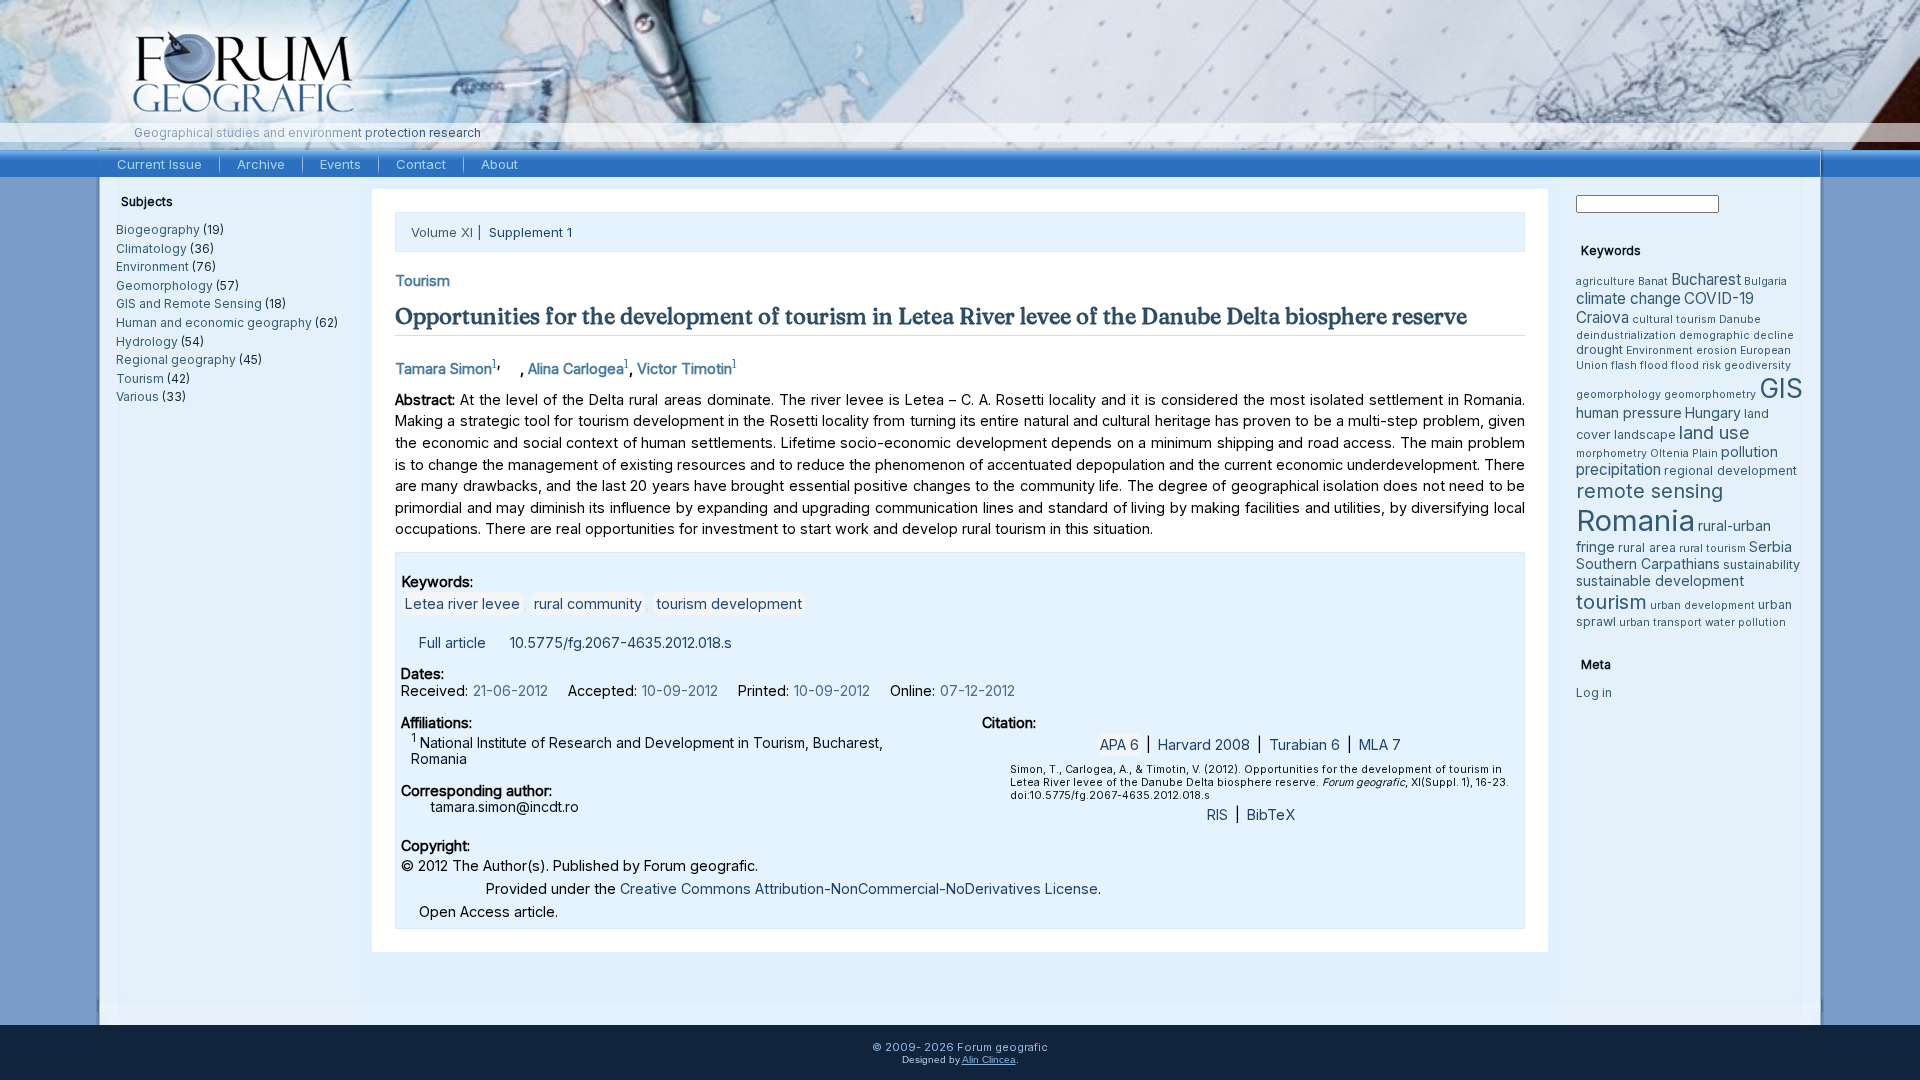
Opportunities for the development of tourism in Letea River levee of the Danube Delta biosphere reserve (931, 316)
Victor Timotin (684, 368)
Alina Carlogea (576, 368)
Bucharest (1706, 279)
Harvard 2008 (1204, 744)
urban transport (1660, 622)
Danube (1740, 319)
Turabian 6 (1304, 744)
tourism (1611, 601)
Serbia (1770, 546)
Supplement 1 (530, 232)
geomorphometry (1710, 394)
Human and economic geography (214, 322)
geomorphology (1618, 394)
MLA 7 (1380, 744)
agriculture (1605, 281)
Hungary (1713, 412)
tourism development (729, 603)
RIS (1217, 814)
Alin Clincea (989, 1059)
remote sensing (1649, 491)
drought (1599, 349)
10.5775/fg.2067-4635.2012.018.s (621, 642)
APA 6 (1119, 744)
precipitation (1618, 469)
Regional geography (176, 359)
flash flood (1639, 365)
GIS (1781, 388)
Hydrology (147, 341)
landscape (1645, 434)
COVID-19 (1719, 298)
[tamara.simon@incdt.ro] (510, 363)
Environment (152, 266)
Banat (1653, 281)
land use (1714, 432)
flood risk (1696, 365)
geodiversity (1757, 365)
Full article (452, 642)
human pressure (1629, 412)
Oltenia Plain (1684, 453)
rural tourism (1712, 548)
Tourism (140, 378)
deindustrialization (1626, 335)
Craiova (1602, 317)
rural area (1647, 547)
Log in (1594, 692)
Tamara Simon (443, 368)
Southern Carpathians (1648, 563)
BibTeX (1271, 814)
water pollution (1745, 622)
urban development (1702, 605)
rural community (588, 603)
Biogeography (158, 229)
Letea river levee (462, 603)
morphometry (1611, 453)
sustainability (1761, 564)
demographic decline (1736, 335)
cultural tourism (1674, 319)
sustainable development (1660, 580)
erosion (1716, 350)
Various (137, 396)
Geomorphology (164, 285)
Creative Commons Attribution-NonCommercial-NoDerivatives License (859, 888)
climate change (1628, 298)
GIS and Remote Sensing (189, 303)
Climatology (151, 248)
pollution (1749, 451)
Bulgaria (1765, 281)
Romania (1635, 520)
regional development (1730, 470)
